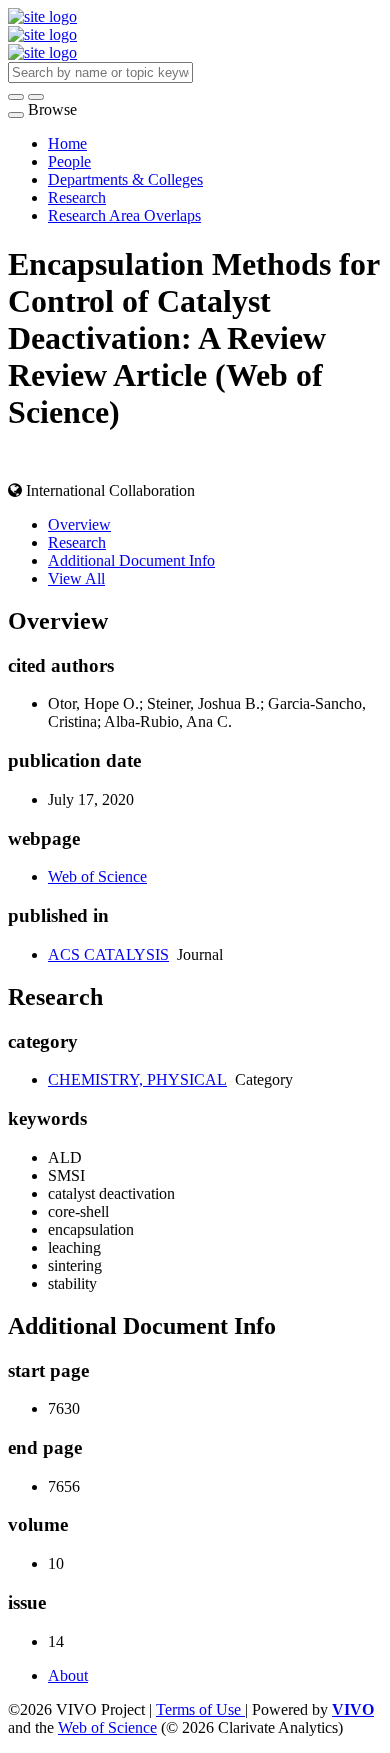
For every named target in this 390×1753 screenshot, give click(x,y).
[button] (16, 97)
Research (77, 197)
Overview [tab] (79, 524)
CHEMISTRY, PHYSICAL (137, 1079)
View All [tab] (76, 578)
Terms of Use (200, 1709)
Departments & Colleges (125, 179)
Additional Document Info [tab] (131, 560)
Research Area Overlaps (124, 215)
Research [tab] (77, 542)
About (68, 1675)
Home (67, 143)
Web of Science (97, 876)
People (69, 161)
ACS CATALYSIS (108, 954)
